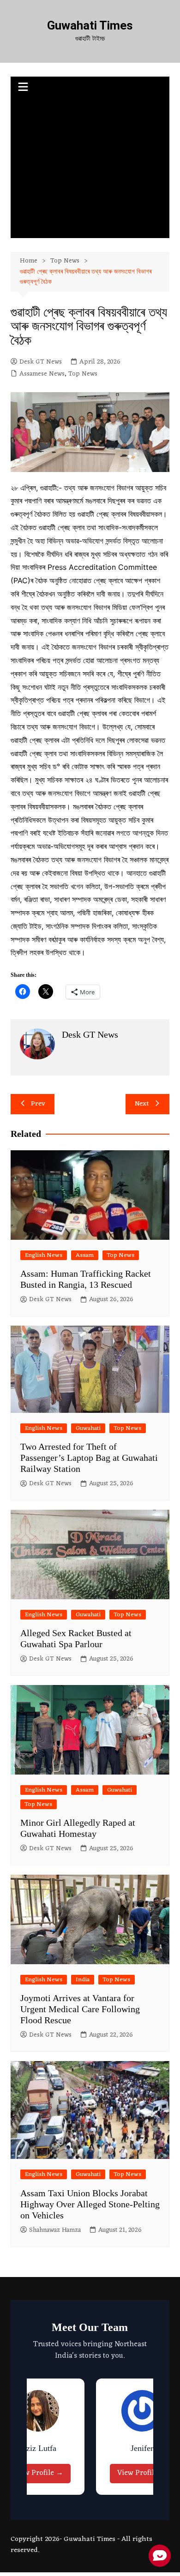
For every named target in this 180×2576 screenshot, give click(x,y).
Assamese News (42, 374)
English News (44, 1255)
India (83, 1980)
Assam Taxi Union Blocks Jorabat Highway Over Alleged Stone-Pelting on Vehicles (90, 2204)
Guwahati (88, 1428)
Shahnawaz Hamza (55, 2230)
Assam (85, 1255)
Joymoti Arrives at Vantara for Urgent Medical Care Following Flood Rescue (80, 2009)
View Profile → (38, 2473)
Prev (38, 1104)
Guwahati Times (90, 25)
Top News (83, 374)
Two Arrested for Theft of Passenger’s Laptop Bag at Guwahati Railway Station (89, 1458)
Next (142, 1104)
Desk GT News (41, 362)
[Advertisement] (90, 169)
